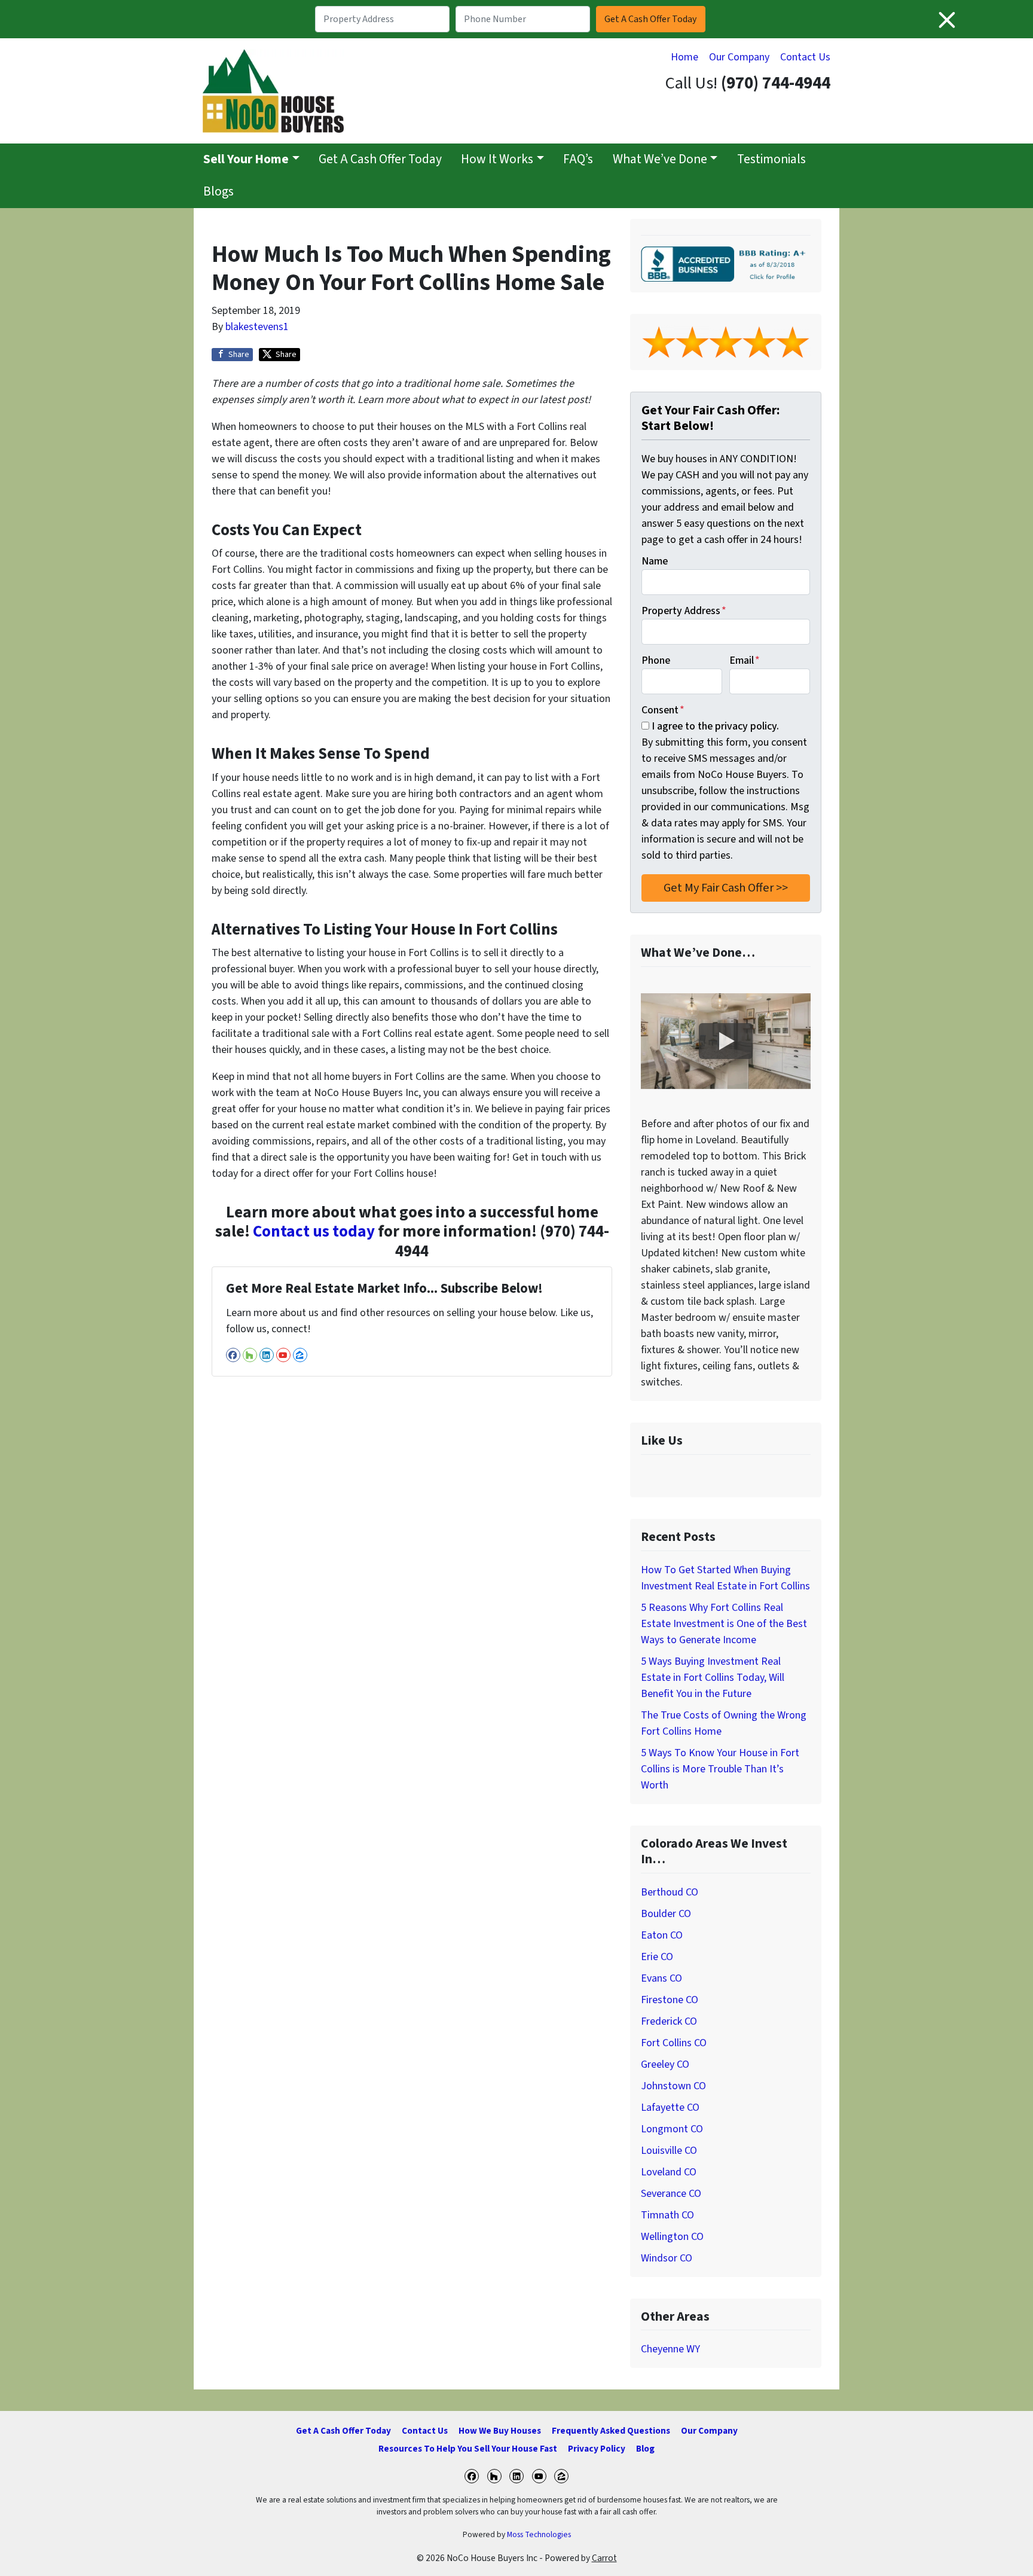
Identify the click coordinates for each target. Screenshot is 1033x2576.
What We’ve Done (660, 159)
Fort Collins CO (674, 2043)
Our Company (739, 57)
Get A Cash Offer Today (380, 159)
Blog (645, 2449)
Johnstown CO (673, 2086)
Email (745, 660)
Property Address (684, 611)
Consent (663, 710)
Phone (656, 660)
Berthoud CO (670, 1892)
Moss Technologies (539, 2534)
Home (684, 57)
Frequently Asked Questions (611, 2431)
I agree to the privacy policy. (715, 726)
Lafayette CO (670, 2108)
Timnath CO (667, 2215)
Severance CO (671, 2194)
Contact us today (314, 1231)
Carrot (604, 2558)
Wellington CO (672, 2237)
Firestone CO (670, 2000)
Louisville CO (669, 2151)
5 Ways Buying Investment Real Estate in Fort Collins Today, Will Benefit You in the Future (713, 1678)
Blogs (218, 192)
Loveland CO (669, 2172)
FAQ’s (578, 159)
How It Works (497, 159)
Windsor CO (667, 2258)
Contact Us (805, 57)
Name (655, 561)
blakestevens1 (257, 327)
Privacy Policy (597, 2449)
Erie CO (657, 1957)
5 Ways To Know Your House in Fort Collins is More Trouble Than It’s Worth (720, 1769)
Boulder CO (666, 1914)
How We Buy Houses (500, 2431)
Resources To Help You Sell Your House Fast (468, 2449)
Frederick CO (669, 2021)
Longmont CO (672, 2129)
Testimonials (771, 159)
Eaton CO (662, 1935)
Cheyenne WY (670, 2349)
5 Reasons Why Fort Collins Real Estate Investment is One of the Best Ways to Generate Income (724, 1624)
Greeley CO (665, 2064)
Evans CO (661, 1978)
